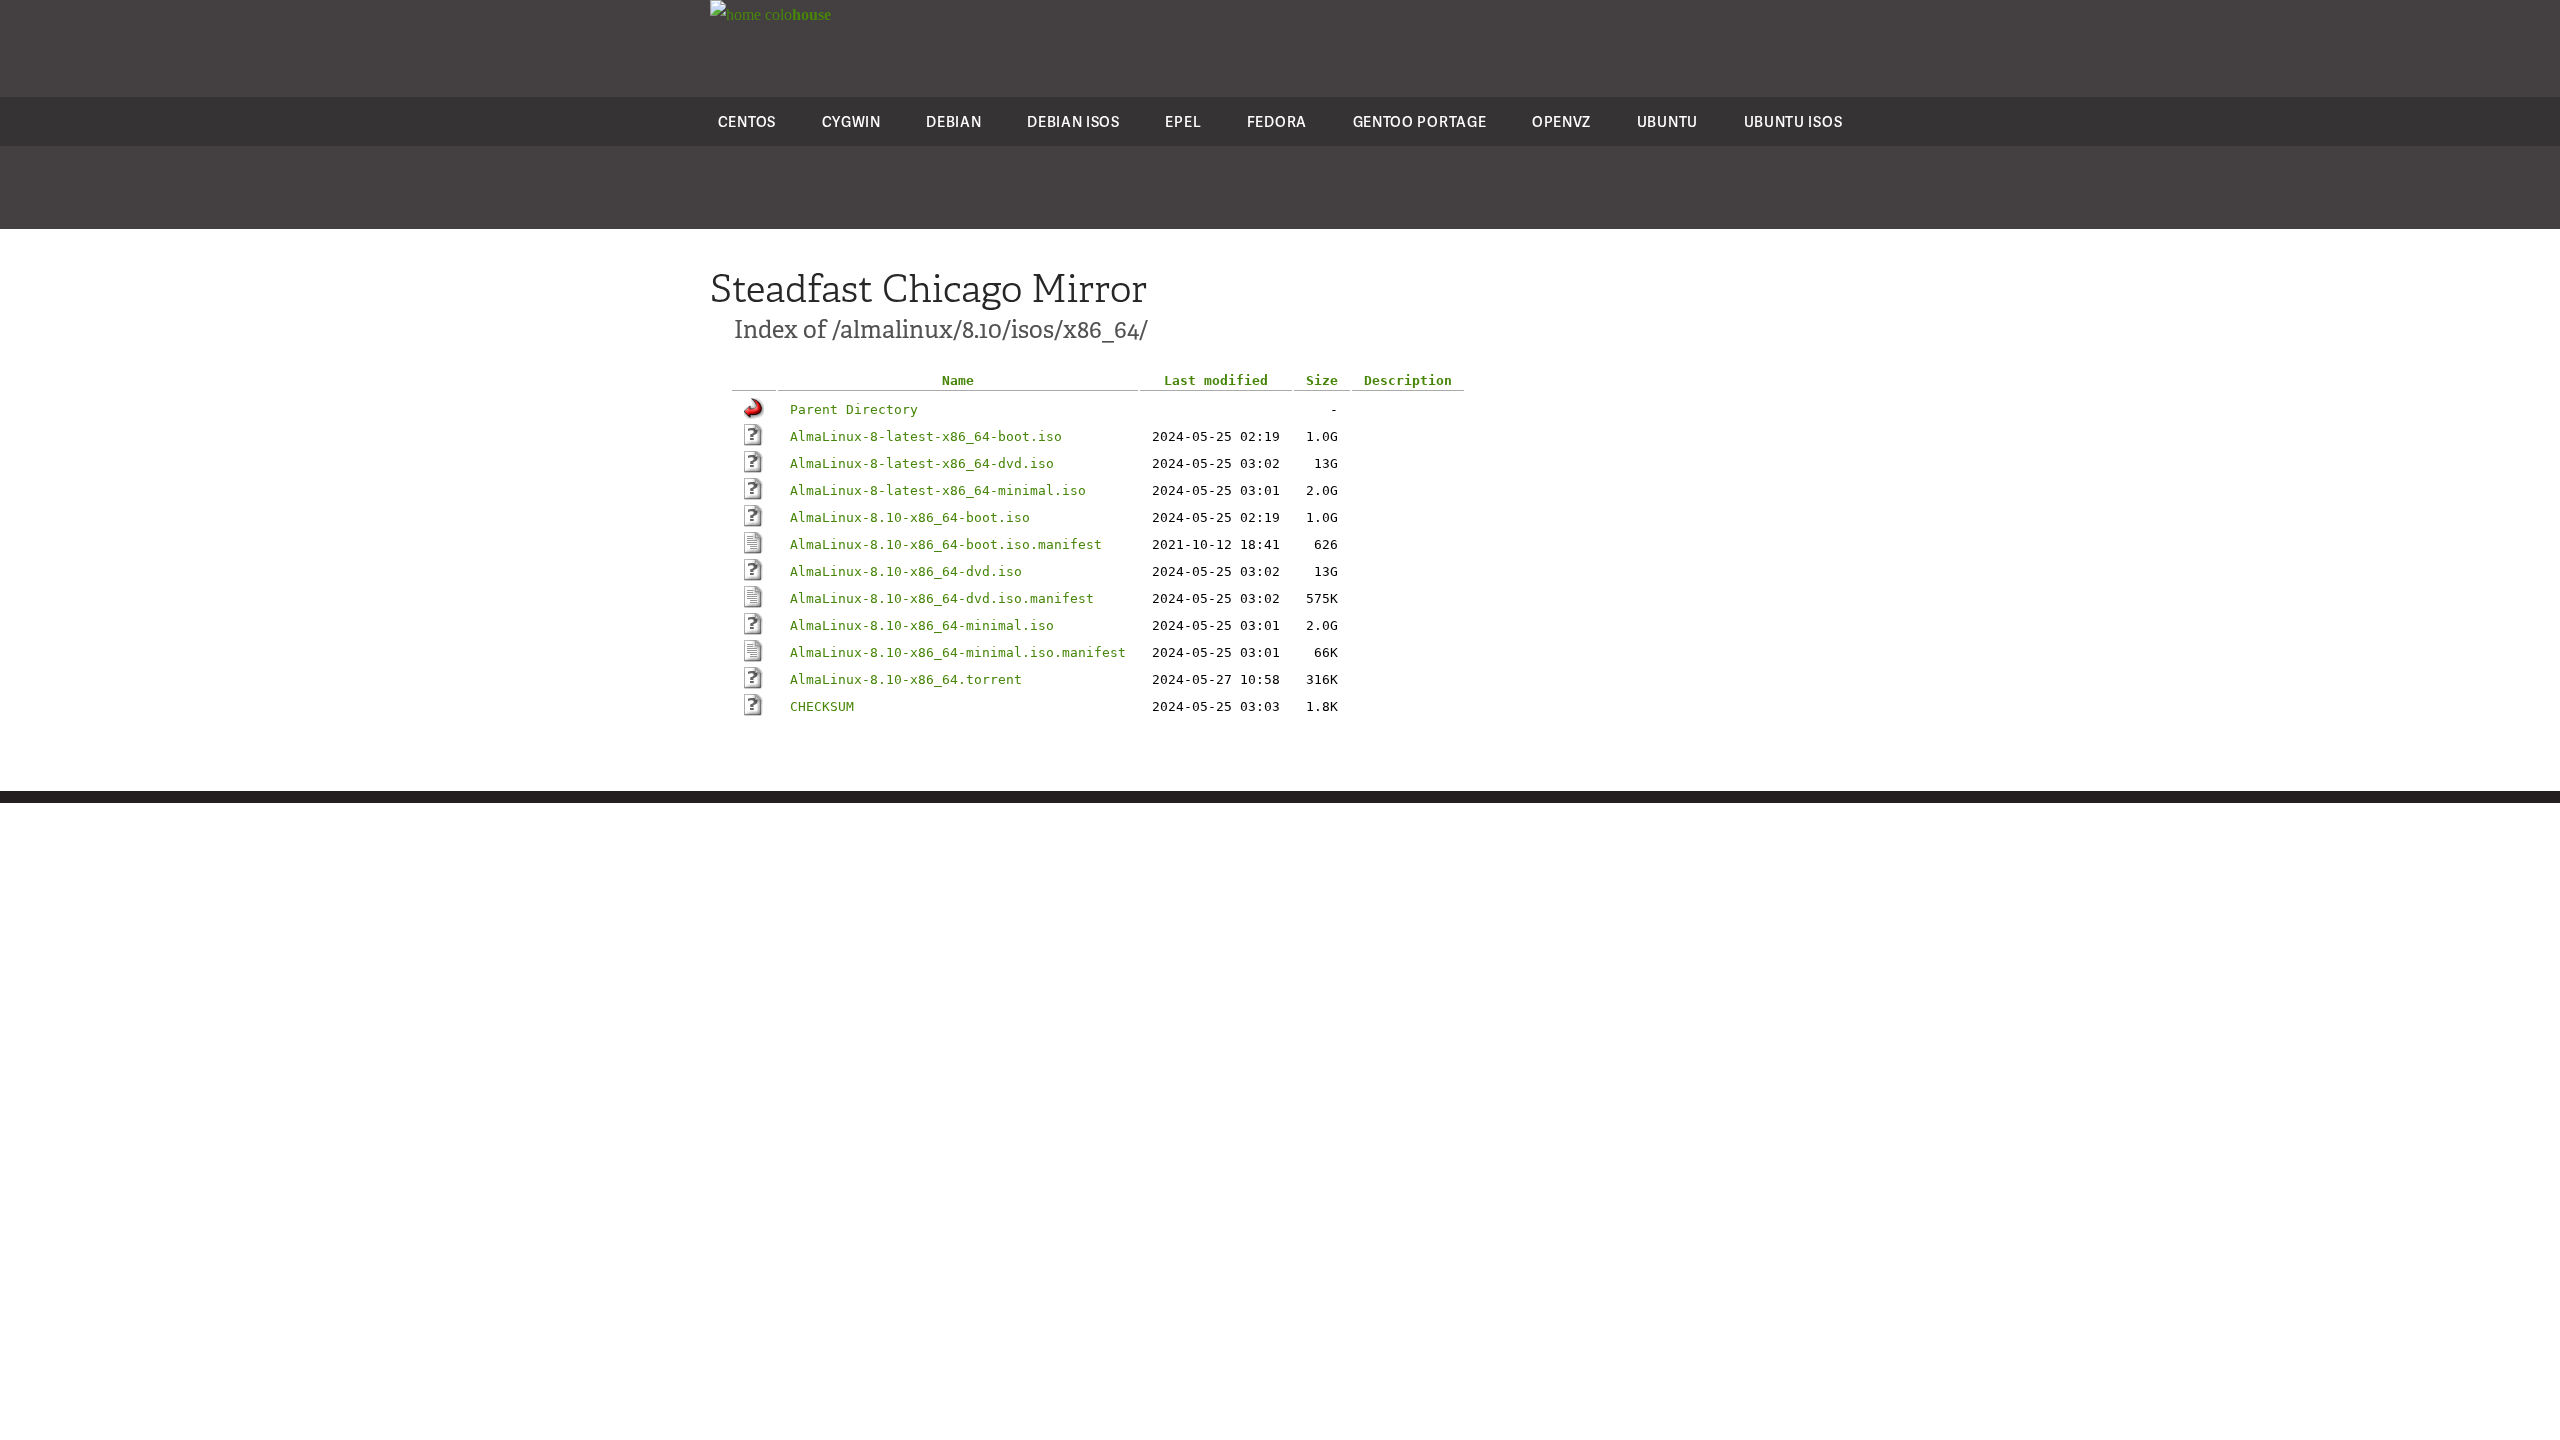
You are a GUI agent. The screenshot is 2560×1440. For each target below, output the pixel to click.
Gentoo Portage (1420, 121)
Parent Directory (854, 409)
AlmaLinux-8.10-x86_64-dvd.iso (906, 571)
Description (1408, 380)
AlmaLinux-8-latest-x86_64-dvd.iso (922, 463)
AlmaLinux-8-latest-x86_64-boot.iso (926, 436)
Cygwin (851, 121)
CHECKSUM (822, 706)
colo (796, 14)
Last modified (1216, 380)
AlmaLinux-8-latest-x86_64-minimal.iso (938, 490)
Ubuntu (1667, 121)
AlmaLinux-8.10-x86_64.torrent (906, 679)
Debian (953, 121)
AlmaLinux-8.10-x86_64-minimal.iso (922, 625)
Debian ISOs (1073, 121)
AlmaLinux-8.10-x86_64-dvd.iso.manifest (942, 598)
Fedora (1277, 121)
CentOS (747, 121)
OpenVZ (1561, 121)
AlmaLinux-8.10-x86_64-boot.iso (910, 517)
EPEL (1183, 121)
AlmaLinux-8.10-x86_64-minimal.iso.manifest (958, 652)
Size (1322, 380)
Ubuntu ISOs (1793, 121)
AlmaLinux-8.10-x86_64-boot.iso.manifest (946, 544)
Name (958, 380)
